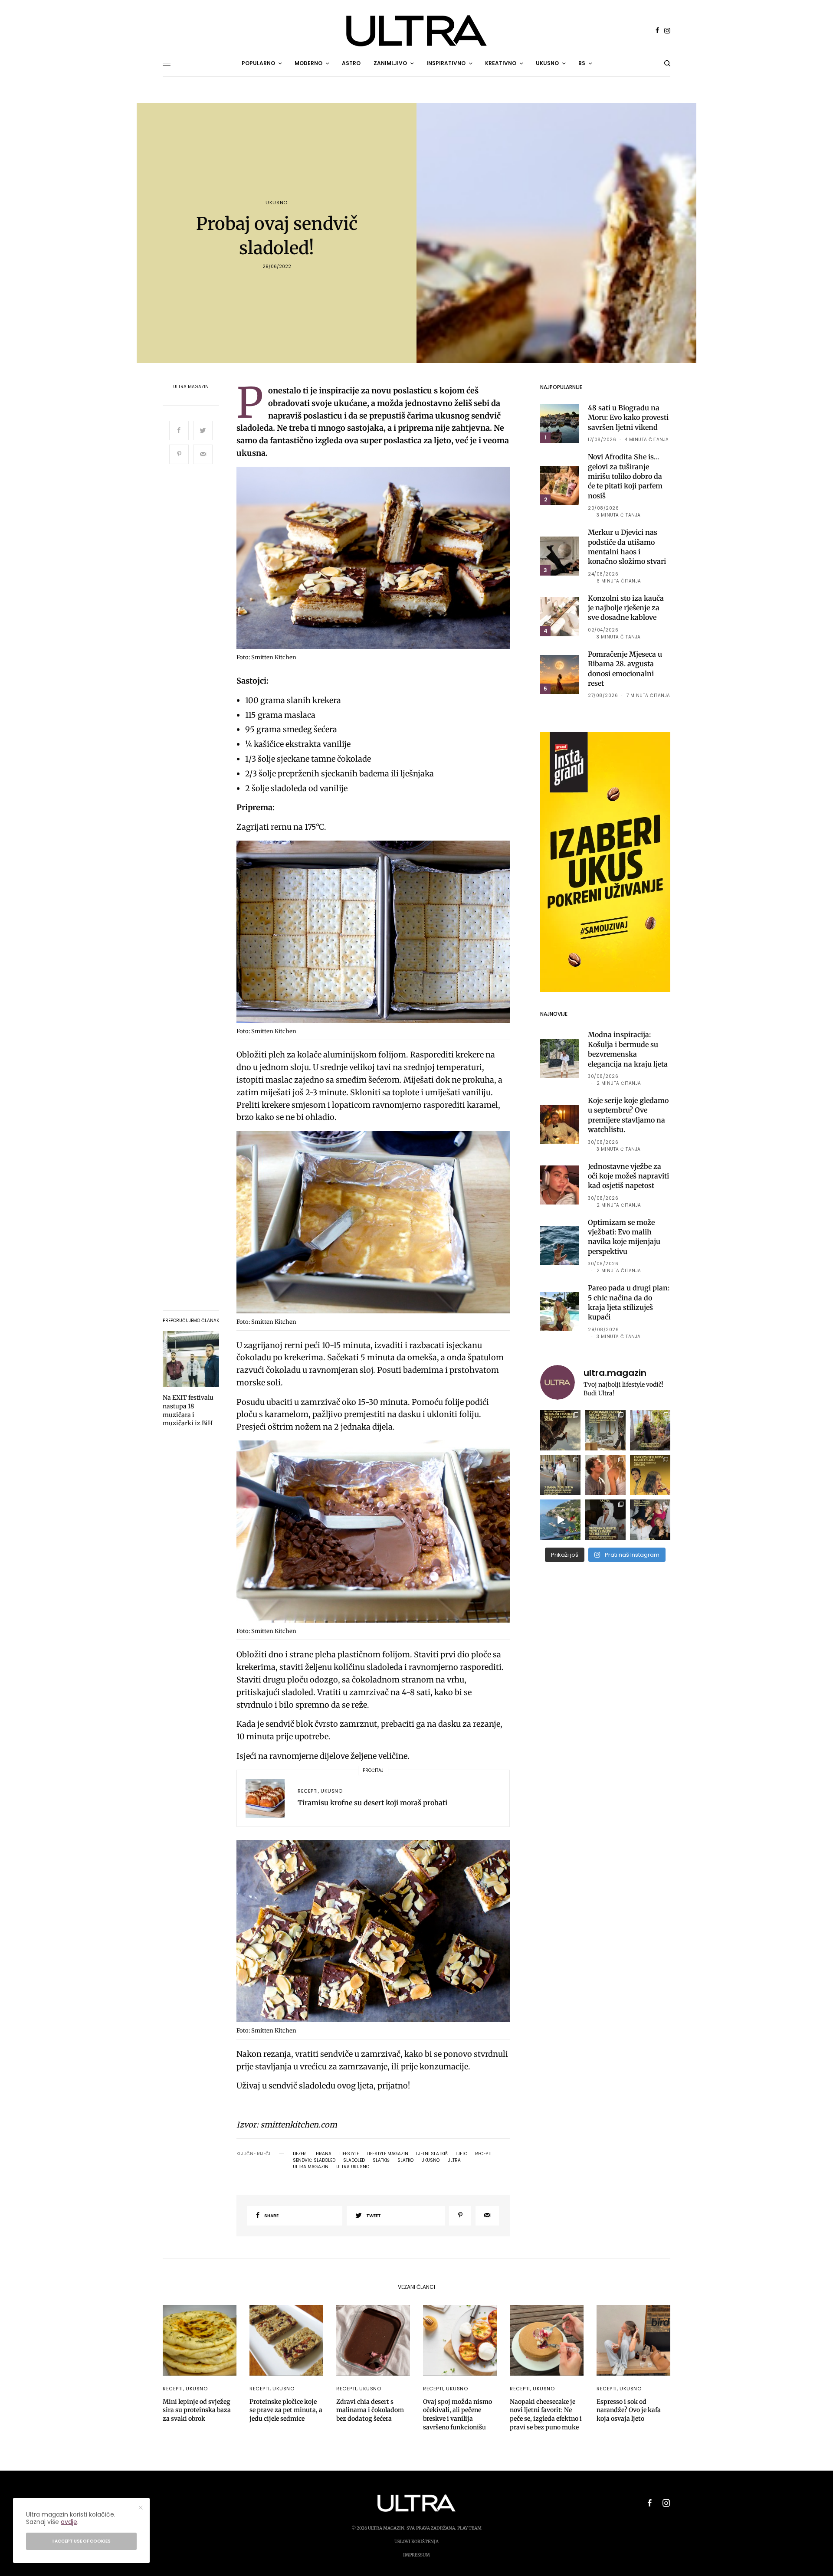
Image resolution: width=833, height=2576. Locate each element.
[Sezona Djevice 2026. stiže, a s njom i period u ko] (605, 1520)
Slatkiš (381, 2160)
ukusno (430, 2160)
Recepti (308, 1791)
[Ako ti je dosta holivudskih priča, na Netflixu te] (650, 1475)
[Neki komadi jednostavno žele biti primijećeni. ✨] (605, 1430)
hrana (324, 2154)
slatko (405, 2160)
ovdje (69, 2522)
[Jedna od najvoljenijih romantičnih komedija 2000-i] (605, 1475)
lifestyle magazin (387, 2154)
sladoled (354, 2160)
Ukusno (276, 203)
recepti (483, 2154)
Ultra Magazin (191, 387)
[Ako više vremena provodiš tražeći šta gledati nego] (560, 1430)
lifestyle (349, 2154)
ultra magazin (311, 2167)
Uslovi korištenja (416, 2542)
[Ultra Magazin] (416, 31)
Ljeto (461, 2154)
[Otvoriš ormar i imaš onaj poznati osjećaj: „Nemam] (560, 1475)
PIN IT (378, 560)
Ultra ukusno (353, 2167)
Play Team (469, 2528)
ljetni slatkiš (432, 2154)
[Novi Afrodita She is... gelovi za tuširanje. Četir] (650, 1520)
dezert (300, 2154)
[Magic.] (650, 1430)
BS (582, 63)
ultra (454, 2160)
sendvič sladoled (314, 2160)
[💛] (560, 1520)
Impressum (416, 2555)
